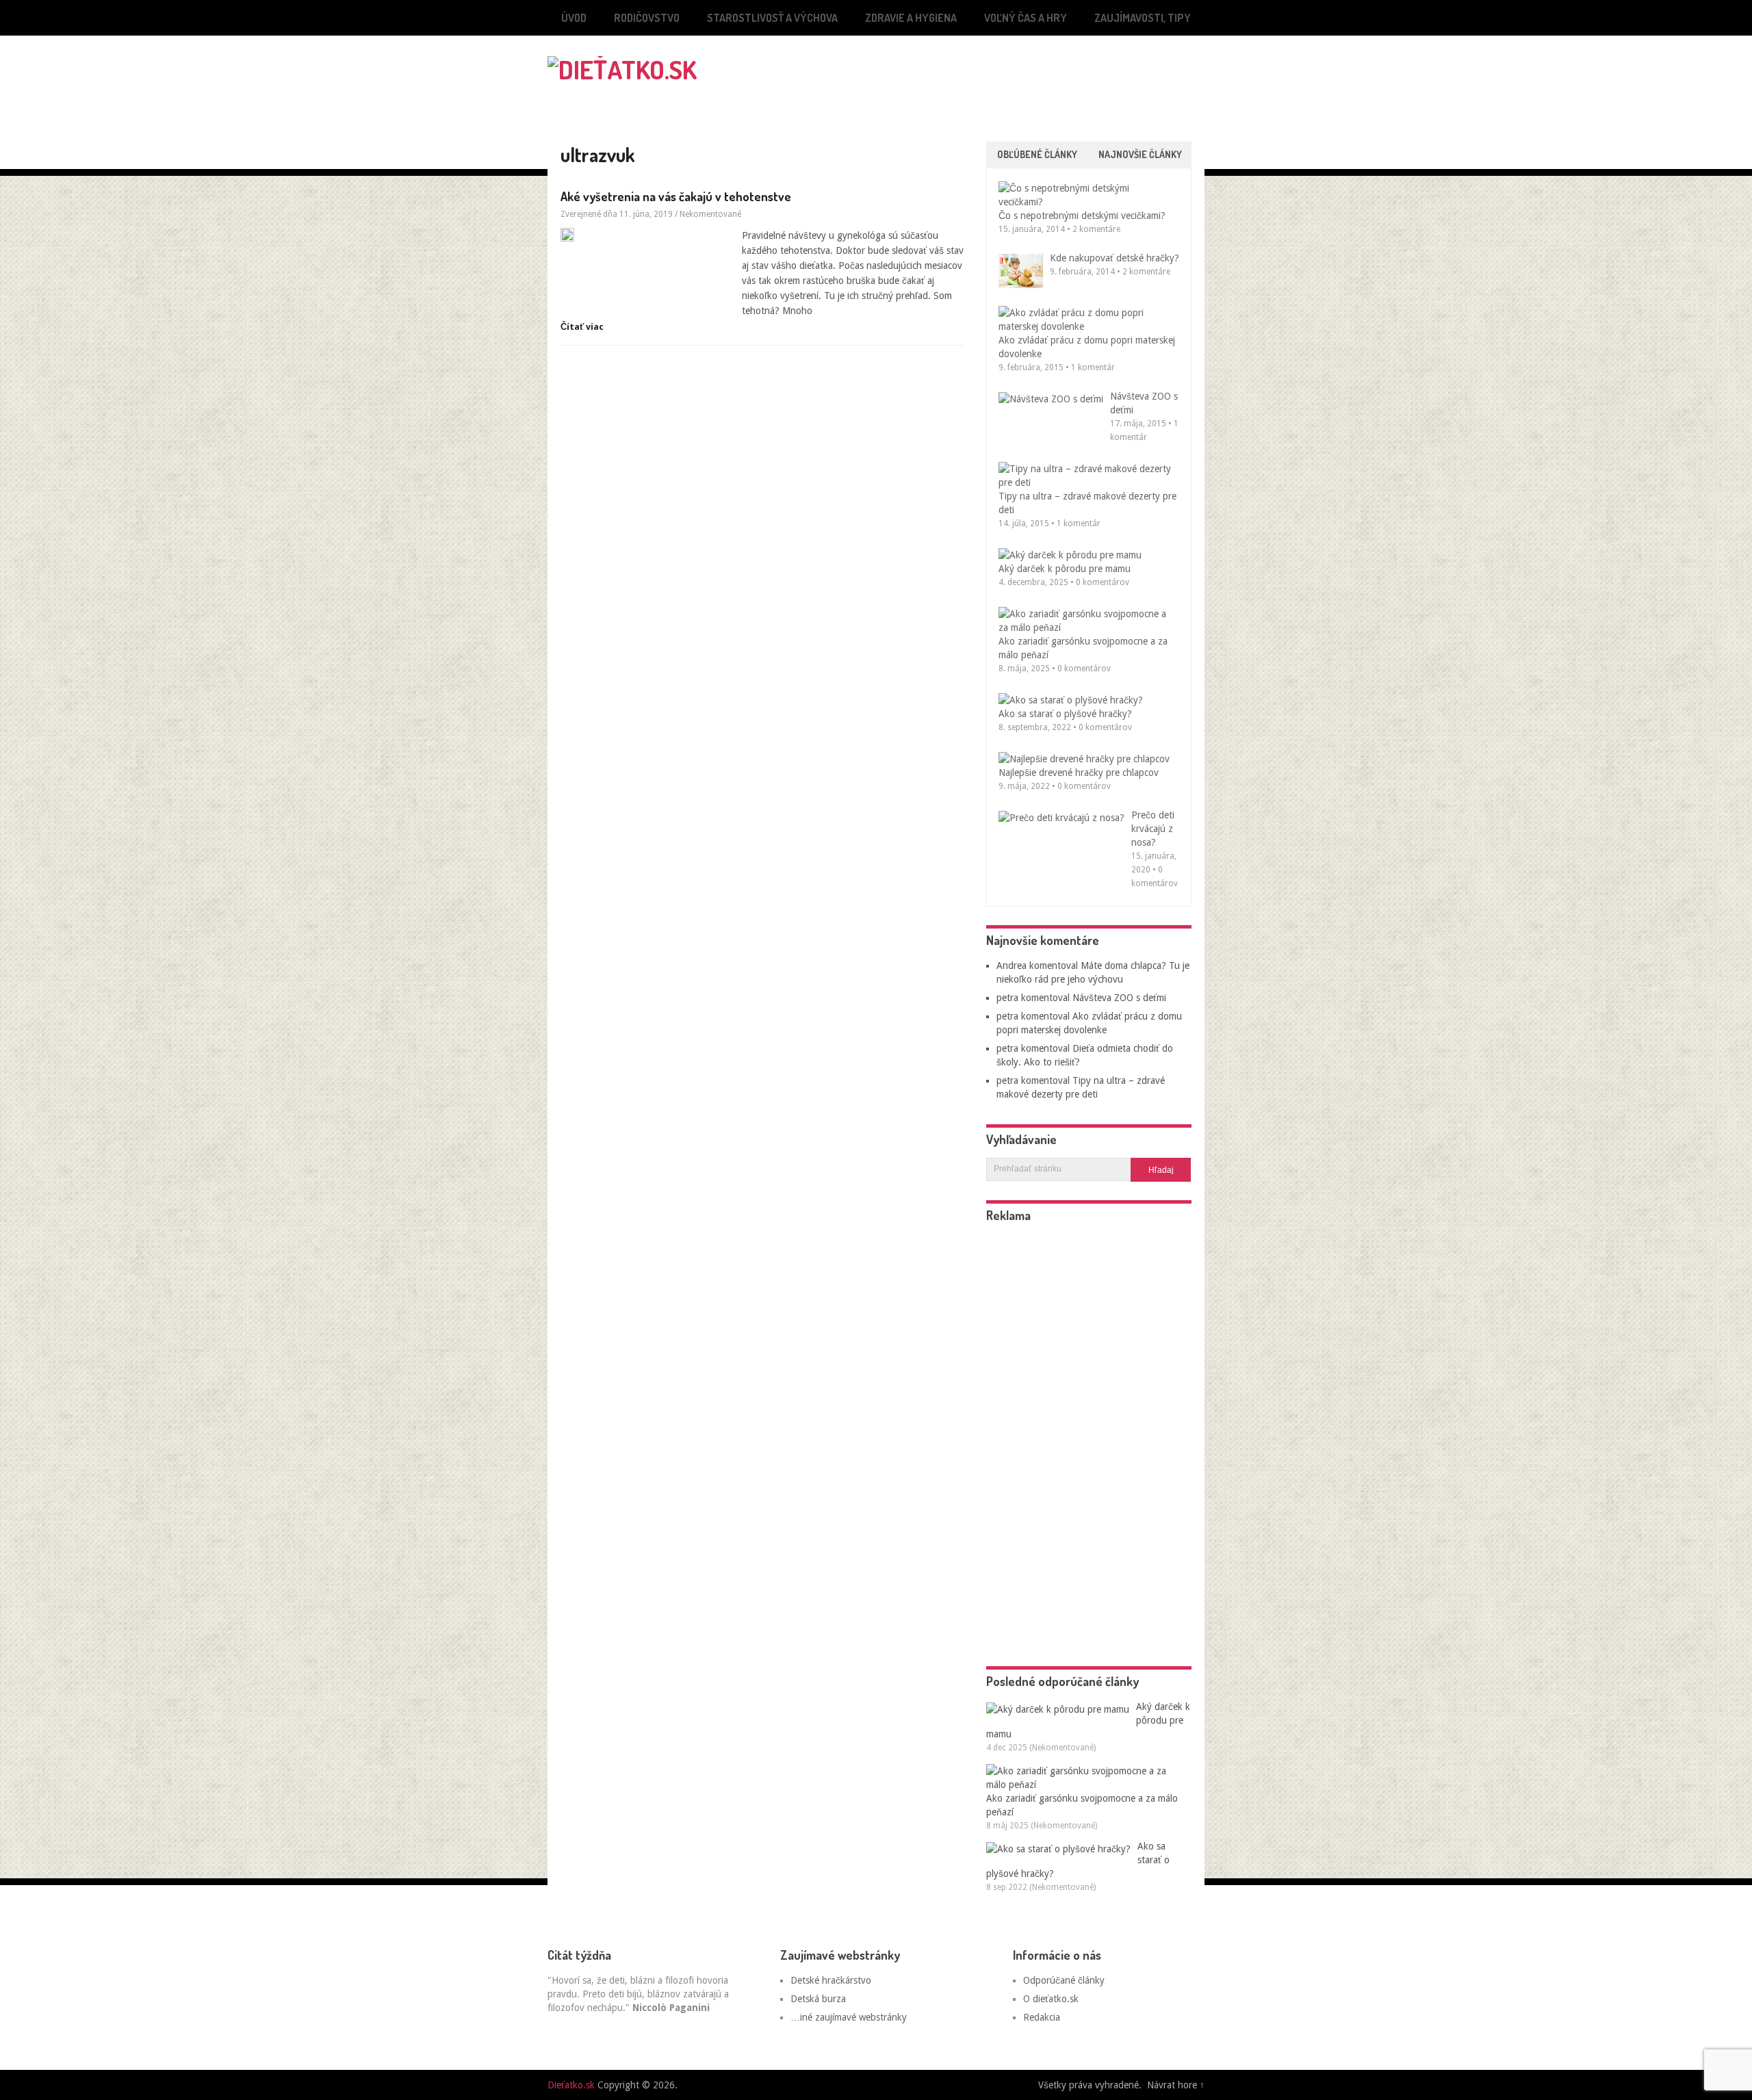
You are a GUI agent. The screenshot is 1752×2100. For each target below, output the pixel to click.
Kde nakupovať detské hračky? (1115, 258)
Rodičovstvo (647, 18)
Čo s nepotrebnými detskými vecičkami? (1082, 216)
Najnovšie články (1140, 154)
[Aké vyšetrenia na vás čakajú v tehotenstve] (646, 235)
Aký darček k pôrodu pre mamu (1065, 569)
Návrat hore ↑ (1176, 2085)
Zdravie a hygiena (911, 18)
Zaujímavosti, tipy (1143, 18)
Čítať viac (582, 327)
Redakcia (1042, 2017)
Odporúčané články (1064, 1980)
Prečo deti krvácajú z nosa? (1153, 829)
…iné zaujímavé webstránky (849, 2017)
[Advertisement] (1044, 66)
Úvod (574, 18)
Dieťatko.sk (571, 2085)
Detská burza (818, 1999)
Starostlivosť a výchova (772, 18)
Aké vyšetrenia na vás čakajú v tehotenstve (676, 196)
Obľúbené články (1037, 154)
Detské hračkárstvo (831, 1980)
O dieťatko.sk (1051, 1999)
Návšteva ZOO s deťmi (1119, 998)
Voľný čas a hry (1026, 18)
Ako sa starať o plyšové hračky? (1065, 714)
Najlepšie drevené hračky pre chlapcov (1079, 773)
